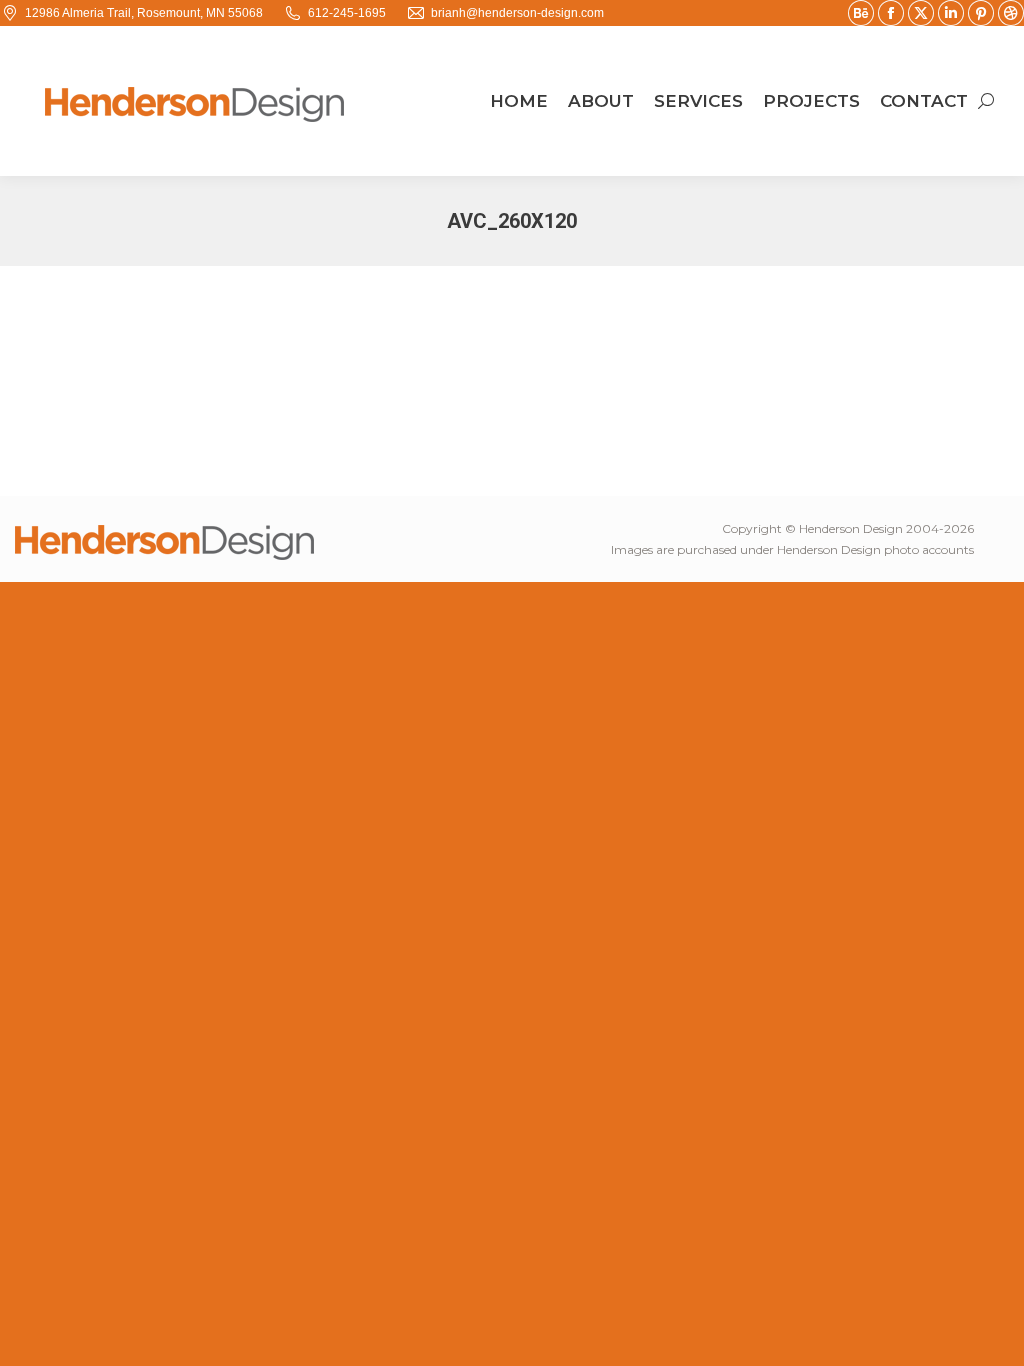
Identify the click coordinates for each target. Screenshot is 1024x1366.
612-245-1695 (347, 13)
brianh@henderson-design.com (517, 13)
